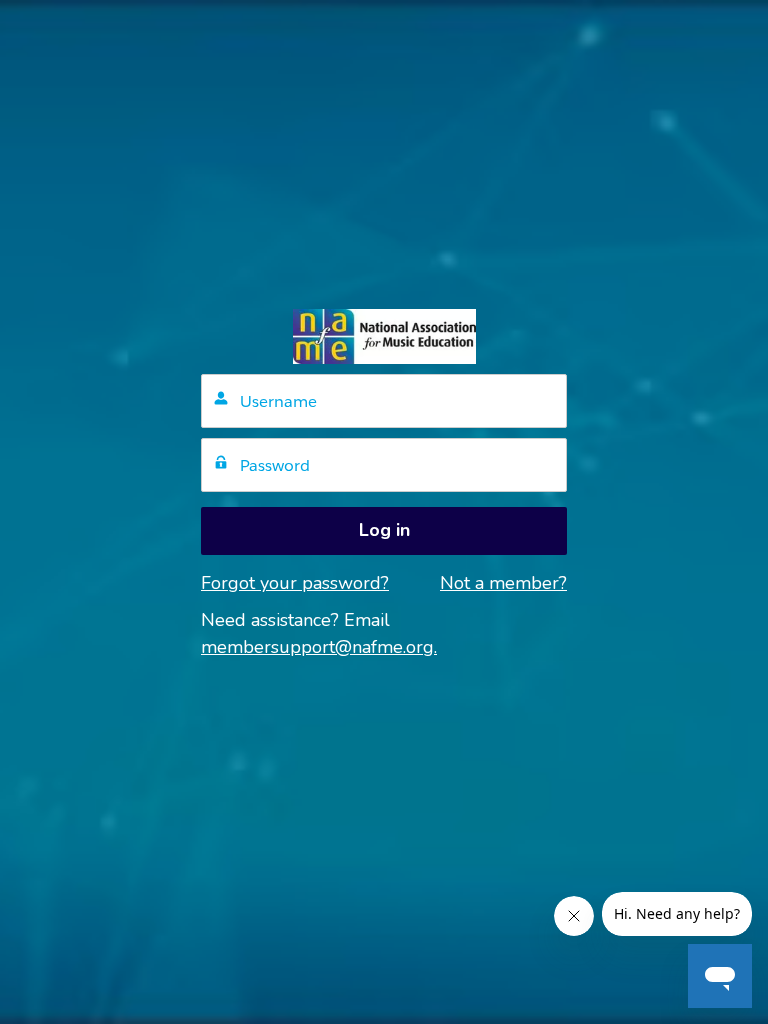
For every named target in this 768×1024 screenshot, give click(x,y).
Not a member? (503, 583)
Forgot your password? (295, 583)
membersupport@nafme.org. (319, 647)
